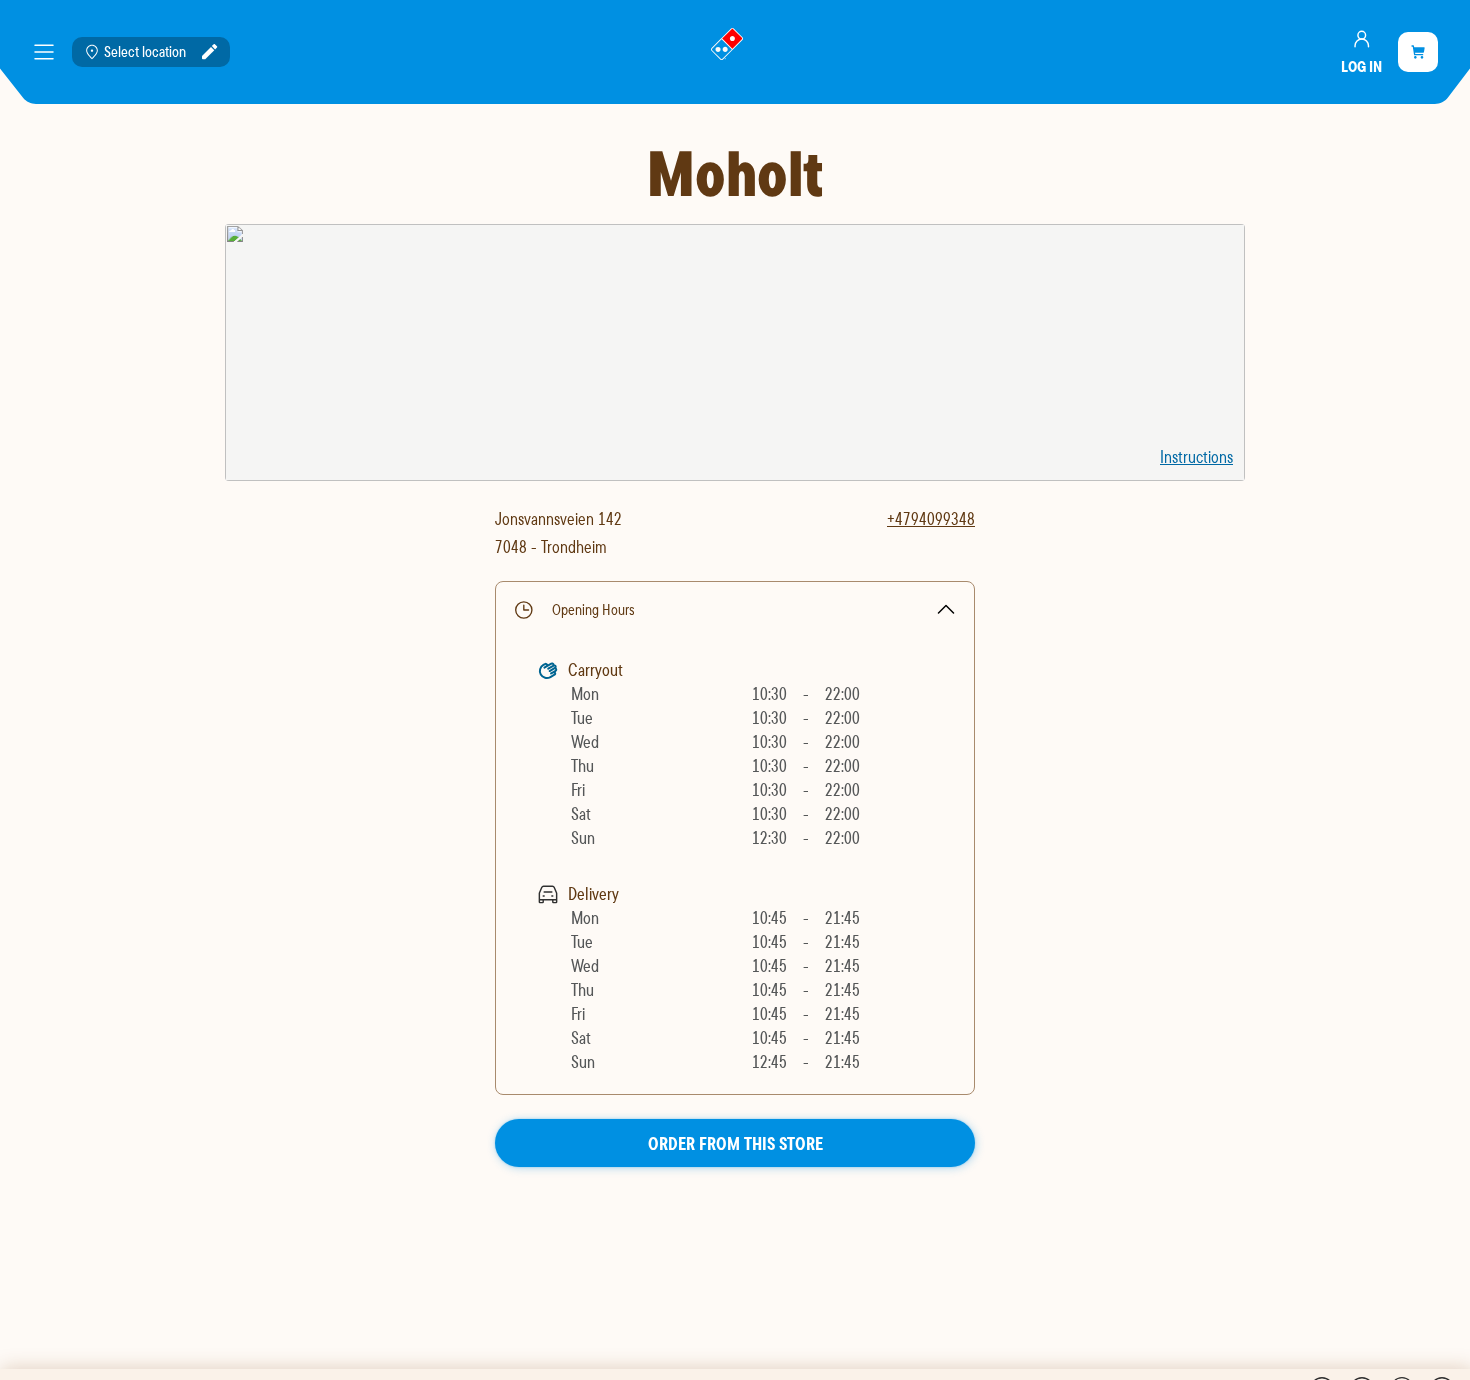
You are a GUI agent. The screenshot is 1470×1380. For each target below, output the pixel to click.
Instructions (1196, 456)
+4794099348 (931, 518)
